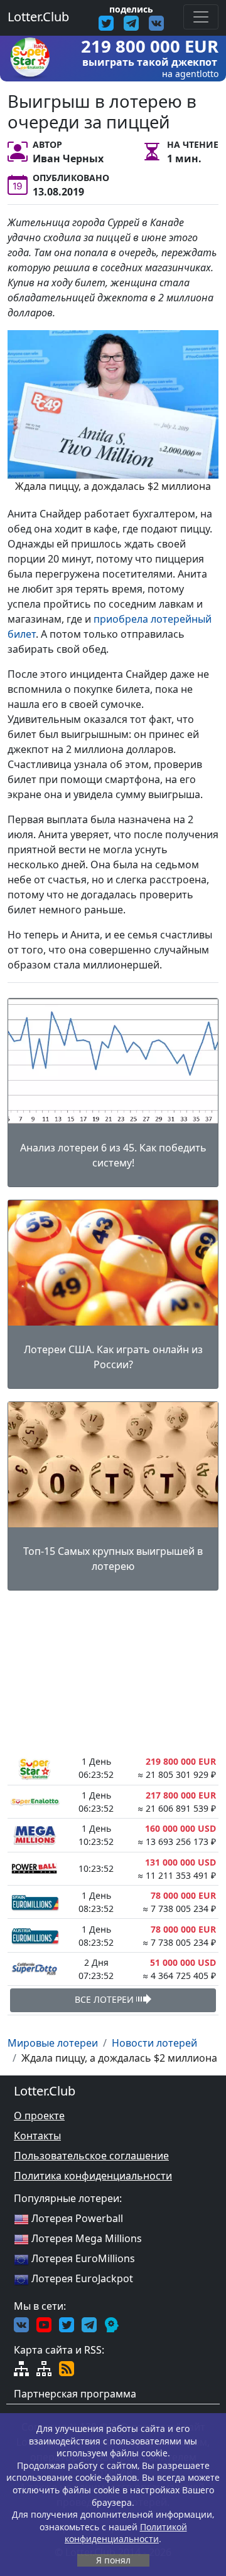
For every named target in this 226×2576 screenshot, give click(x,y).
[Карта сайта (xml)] (44, 2367)
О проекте (39, 2116)
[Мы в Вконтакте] (21, 2324)
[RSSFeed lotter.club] (67, 2367)
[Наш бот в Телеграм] (112, 2324)
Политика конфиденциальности (93, 2176)
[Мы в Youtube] (44, 2324)
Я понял (113, 2560)
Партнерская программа (75, 2394)
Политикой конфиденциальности (126, 2533)
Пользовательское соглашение (91, 2156)
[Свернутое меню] (201, 17)
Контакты (37, 2136)
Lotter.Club (38, 17)
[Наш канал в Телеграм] (89, 2324)
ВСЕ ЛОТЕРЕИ (105, 1999)
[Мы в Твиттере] (67, 2324)
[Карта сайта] (21, 2367)
